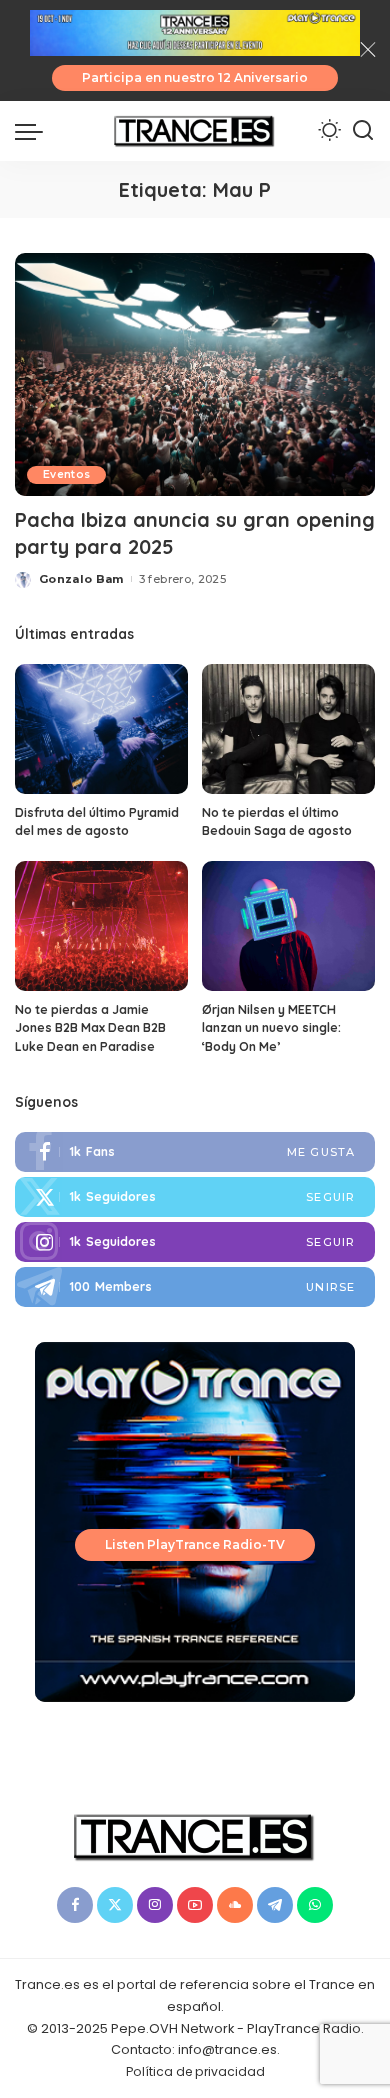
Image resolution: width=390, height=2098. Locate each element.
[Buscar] (363, 131)
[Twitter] (195, 1197)
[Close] (368, 50)
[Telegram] (195, 1287)
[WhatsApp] (315, 1905)
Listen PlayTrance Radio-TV (195, 1544)
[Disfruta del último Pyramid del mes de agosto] (101, 729)
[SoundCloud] (235, 1905)
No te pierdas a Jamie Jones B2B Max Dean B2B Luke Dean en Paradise (90, 1028)
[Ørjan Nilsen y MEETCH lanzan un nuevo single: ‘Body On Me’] (288, 926)
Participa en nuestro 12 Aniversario (195, 77)
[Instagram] (195, 1242)
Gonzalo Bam (81, 579)
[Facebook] (195, 1152)
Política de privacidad (195, 2071)
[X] (115, 1905)
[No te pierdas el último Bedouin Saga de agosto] (288, 729)
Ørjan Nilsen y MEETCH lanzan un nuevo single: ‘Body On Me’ (271, 1028)
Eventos (66, 474)
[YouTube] (195, 1905)
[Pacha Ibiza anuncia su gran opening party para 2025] (195, 374)
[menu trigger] (34, 131)
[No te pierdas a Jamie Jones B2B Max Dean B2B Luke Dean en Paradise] (101, 926)
